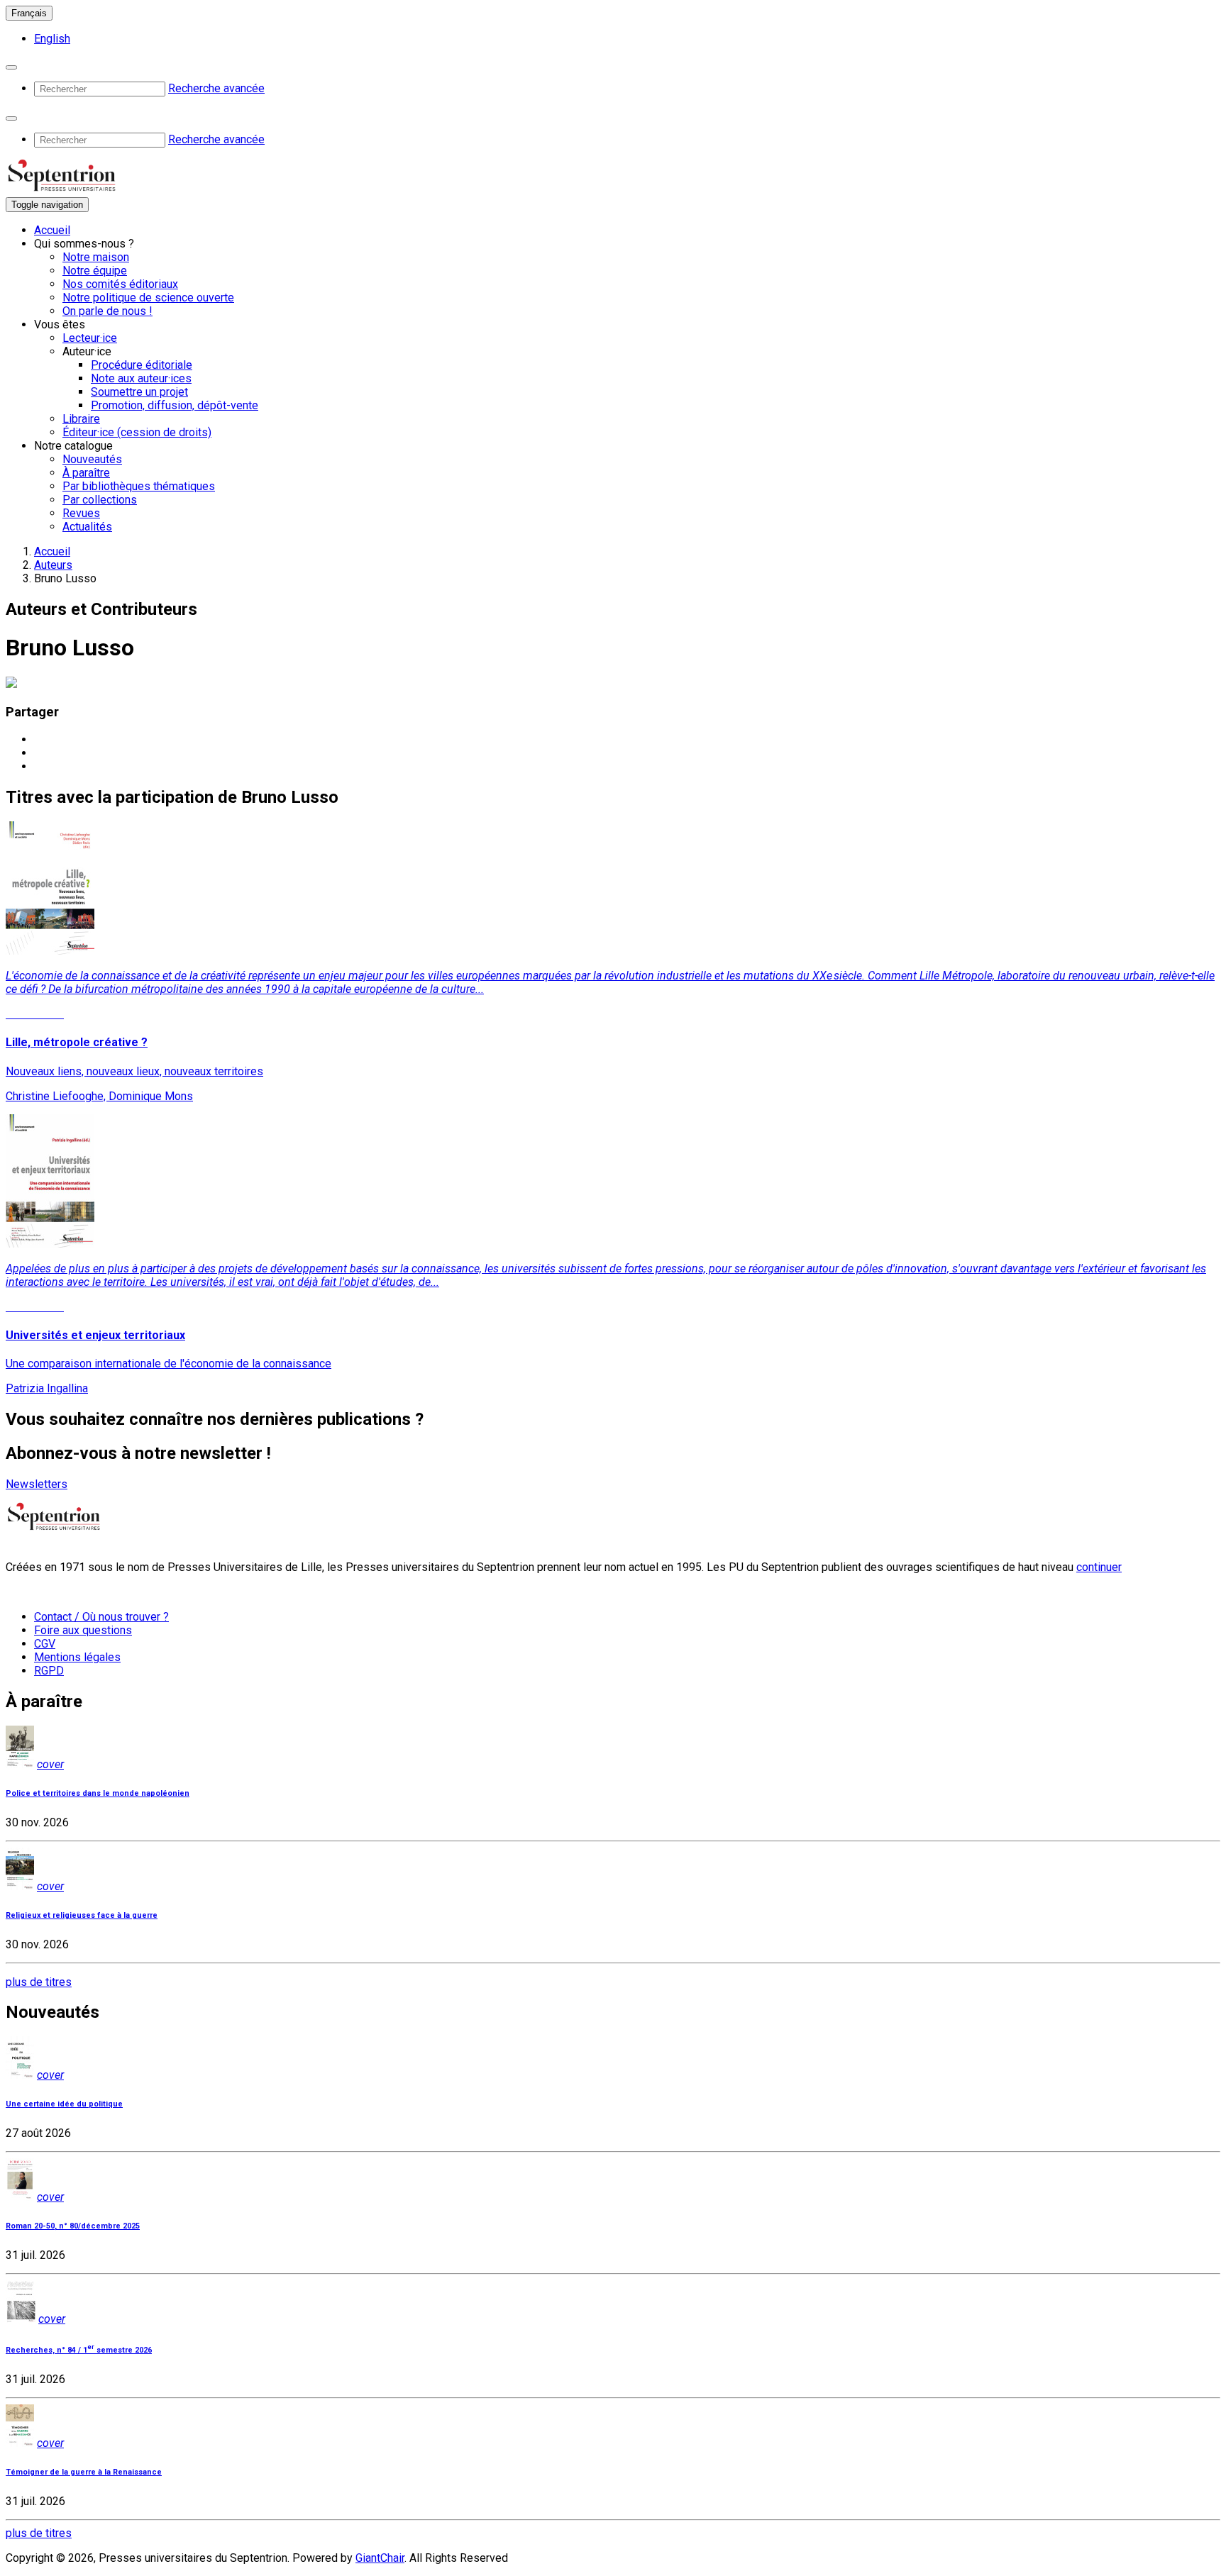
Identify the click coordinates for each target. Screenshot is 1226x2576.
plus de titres (39, 1982)
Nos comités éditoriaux (120, 284)
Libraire (81, 419)
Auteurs (53, 565)
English (52, 39)
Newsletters (37, 1484)
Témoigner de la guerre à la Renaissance (84, 2472)
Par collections (100, 500)
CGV (45, 1644)
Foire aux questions (83, 1630)
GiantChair (380, 2558)
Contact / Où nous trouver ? (101, 1617)
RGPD (49, 1671)
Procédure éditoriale (142, 365)
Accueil (52, 230)
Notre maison (96, 257)
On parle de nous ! (107, 311)
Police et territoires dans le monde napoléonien (98, 1793)
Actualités (87, 527)
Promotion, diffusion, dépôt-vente (175, 405)
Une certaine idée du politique (64, 2104)
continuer (1099, 1567)
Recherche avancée (216, 88)
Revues (81, 513)
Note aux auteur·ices (141, 378)
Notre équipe (95, 271)
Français (29, 13)
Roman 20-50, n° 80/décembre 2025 (73, 2226)
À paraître (86, 473)
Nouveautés (92, 459)
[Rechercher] (11, 67)
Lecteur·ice (90, 338)
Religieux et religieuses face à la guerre (82, 1915)
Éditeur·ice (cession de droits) (137, 432)
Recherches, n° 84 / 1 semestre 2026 (79, 2350)
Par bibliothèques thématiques (139, 486)
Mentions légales (77, 1657)
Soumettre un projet (139, 392)
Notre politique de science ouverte (148, 298)
